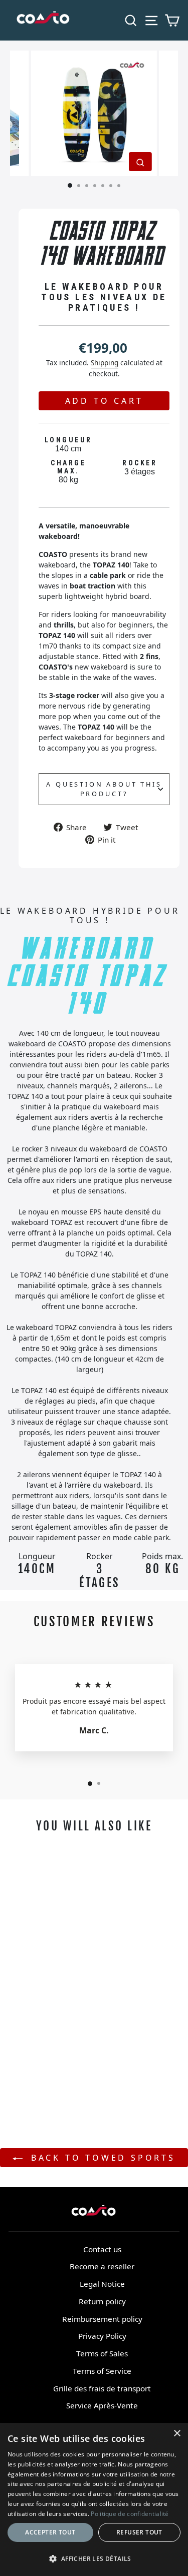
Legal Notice (102, 2284)
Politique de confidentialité (130, 2514)
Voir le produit (45, 2054)
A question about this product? (104, 789)
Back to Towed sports (101, 2158)
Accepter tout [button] (50, 2532)
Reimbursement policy (102, 2319)
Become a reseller (102, 2266)
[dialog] (94, 2499)
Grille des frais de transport (102, 2388)
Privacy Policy (102, 2336)
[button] (94, 2558)
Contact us (102, 2249)
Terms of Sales (102, 2353)
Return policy (102, 2301)
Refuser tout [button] (139, 2532)
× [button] (177, 2434)
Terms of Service (102, 2371)
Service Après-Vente (102, 2405)
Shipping (105, 363)
